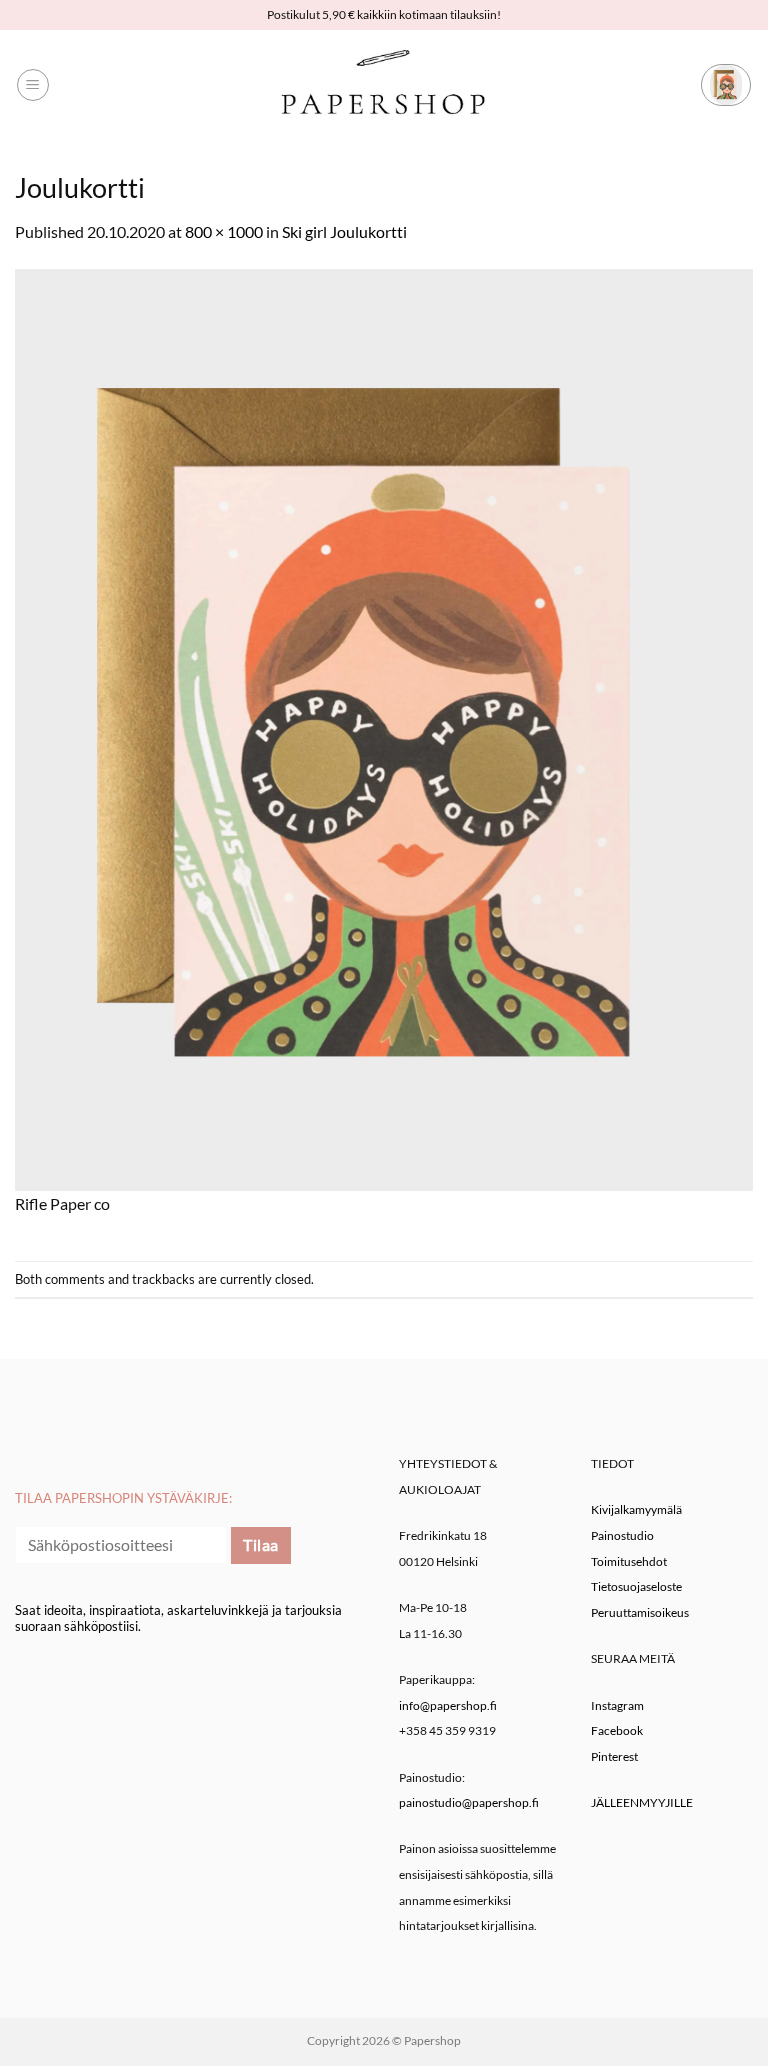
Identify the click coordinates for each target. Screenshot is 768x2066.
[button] (33, 85)
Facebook (617, 1730)
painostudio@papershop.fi (469, 1802)
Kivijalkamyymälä (636, 1509)
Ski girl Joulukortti (344, 231)
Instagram (617, 1705)
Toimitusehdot (629, 1561)
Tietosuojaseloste (636, 1586)
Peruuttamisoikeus (640, 1612)
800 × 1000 (224, 231)
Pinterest (614, 1756)
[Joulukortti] (384, 727)
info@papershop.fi (448, 1705)
